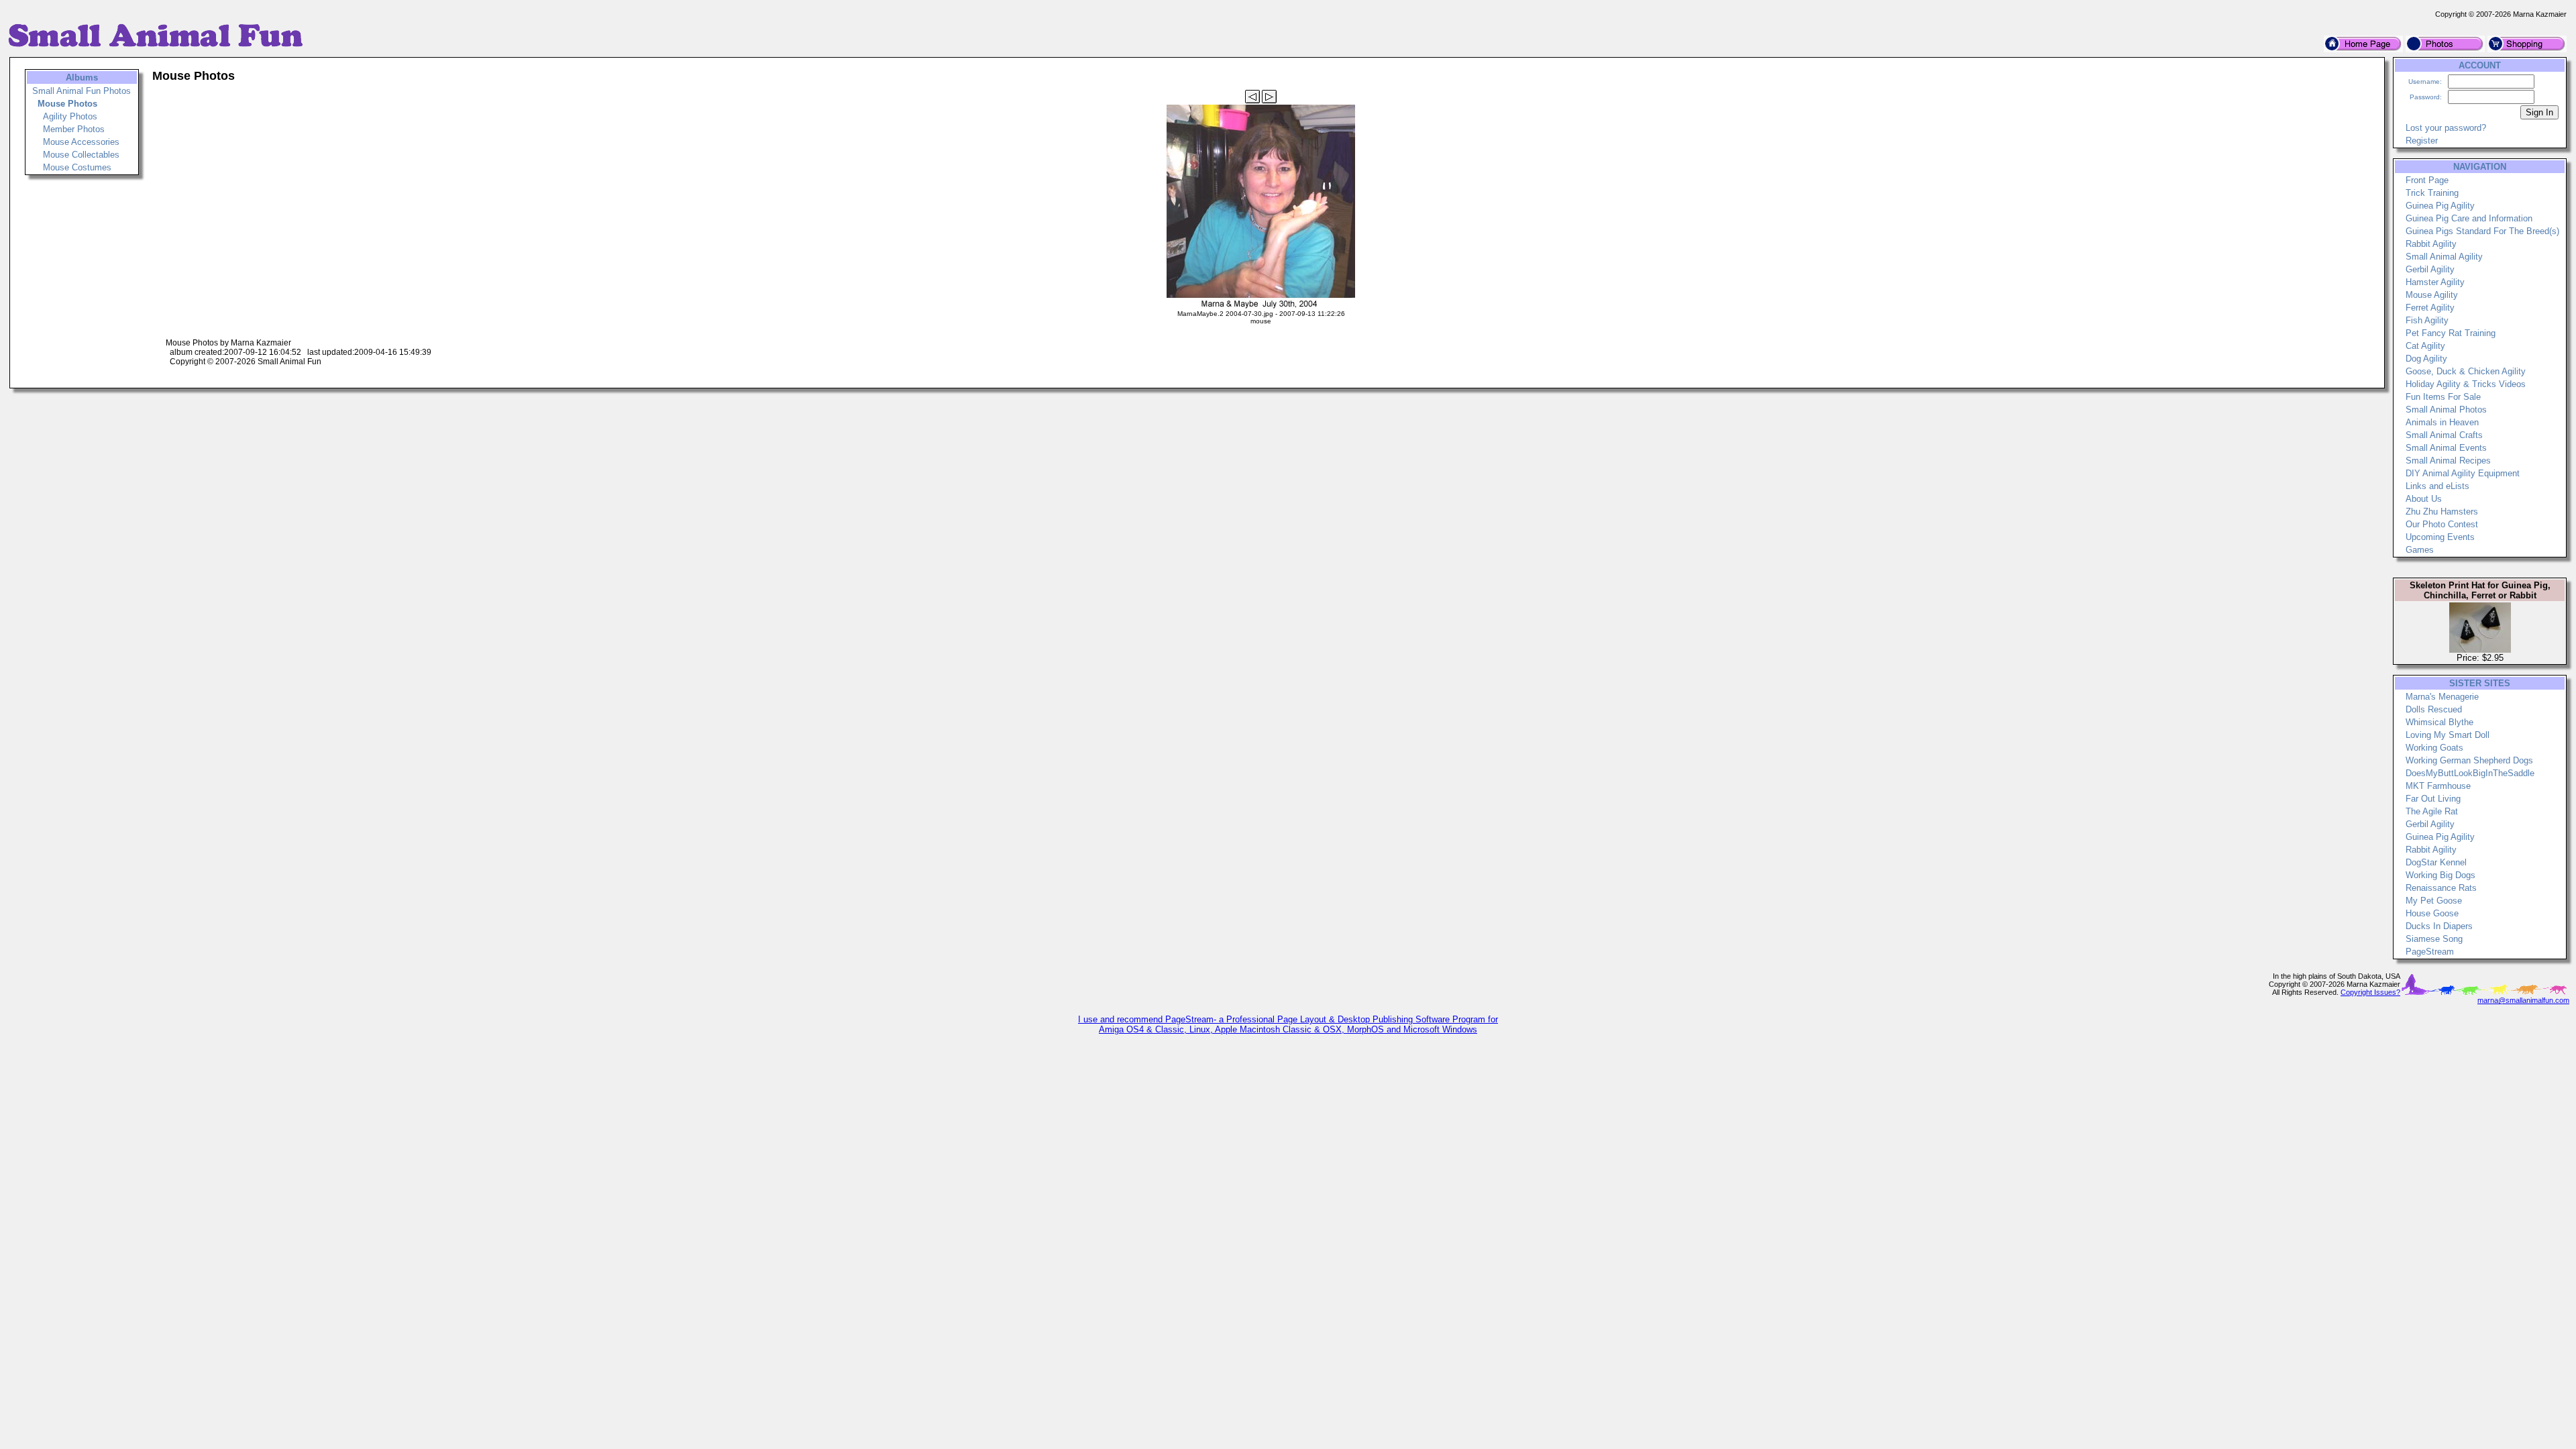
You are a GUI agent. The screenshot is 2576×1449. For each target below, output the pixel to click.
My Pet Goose (2434, 901)
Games (2420, 550)
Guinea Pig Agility (2440, 206)
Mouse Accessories (81, 142)
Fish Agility (2427, 320)
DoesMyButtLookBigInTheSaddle (2470, 773)
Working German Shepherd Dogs (2469, 760)
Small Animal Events (2446, 448)
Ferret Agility (2430, 308)
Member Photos (74, 129)
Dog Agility (2426, 359)
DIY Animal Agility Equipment (2463, 473)
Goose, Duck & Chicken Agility (2466, 371)
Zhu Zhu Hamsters (2442, 512)
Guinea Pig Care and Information (2469, 218)
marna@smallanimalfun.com (2523, 1000)
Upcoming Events (2440, 537)
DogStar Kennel (2436, 862)
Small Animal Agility (2444, 257)
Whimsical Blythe (2439, 722)
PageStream (2430, 952)
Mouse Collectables (81, 155)
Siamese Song (2434, 939)
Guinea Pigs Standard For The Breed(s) (2482, 231)
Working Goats (2434, 748)
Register (2422, 141)
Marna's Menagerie (2442, 697)
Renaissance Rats (2441, 888)
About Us (2424, 499)
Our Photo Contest (2442, 524)
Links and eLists (2437, 486)
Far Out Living (2433, 799)
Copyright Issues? (2370, 992)
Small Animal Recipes (2448, 461)
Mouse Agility (2432, 295)
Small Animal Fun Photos (82, 91)
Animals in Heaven (2442, 422)
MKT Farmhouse (2438, 786)
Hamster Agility (2435, 282)
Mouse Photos (67, 104)
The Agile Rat (2432, 811)
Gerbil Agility (2430, 269)
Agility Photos (70, 116)
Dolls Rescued (2434, 709)
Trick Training (2432, 193)
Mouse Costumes (77, 167)
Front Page (2427, 180)
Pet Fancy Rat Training (2451, 333)
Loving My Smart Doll (2448, 735)
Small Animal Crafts (2444, 435)
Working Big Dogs (2440, 875)
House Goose (2432, 913)
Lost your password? (2446, 128)
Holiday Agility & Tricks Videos (2466, 384)
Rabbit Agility (2431, 244)
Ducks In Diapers (2439, 926)
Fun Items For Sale (2443, 397)
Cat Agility (2425, 346)
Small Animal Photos (2446, 410)
